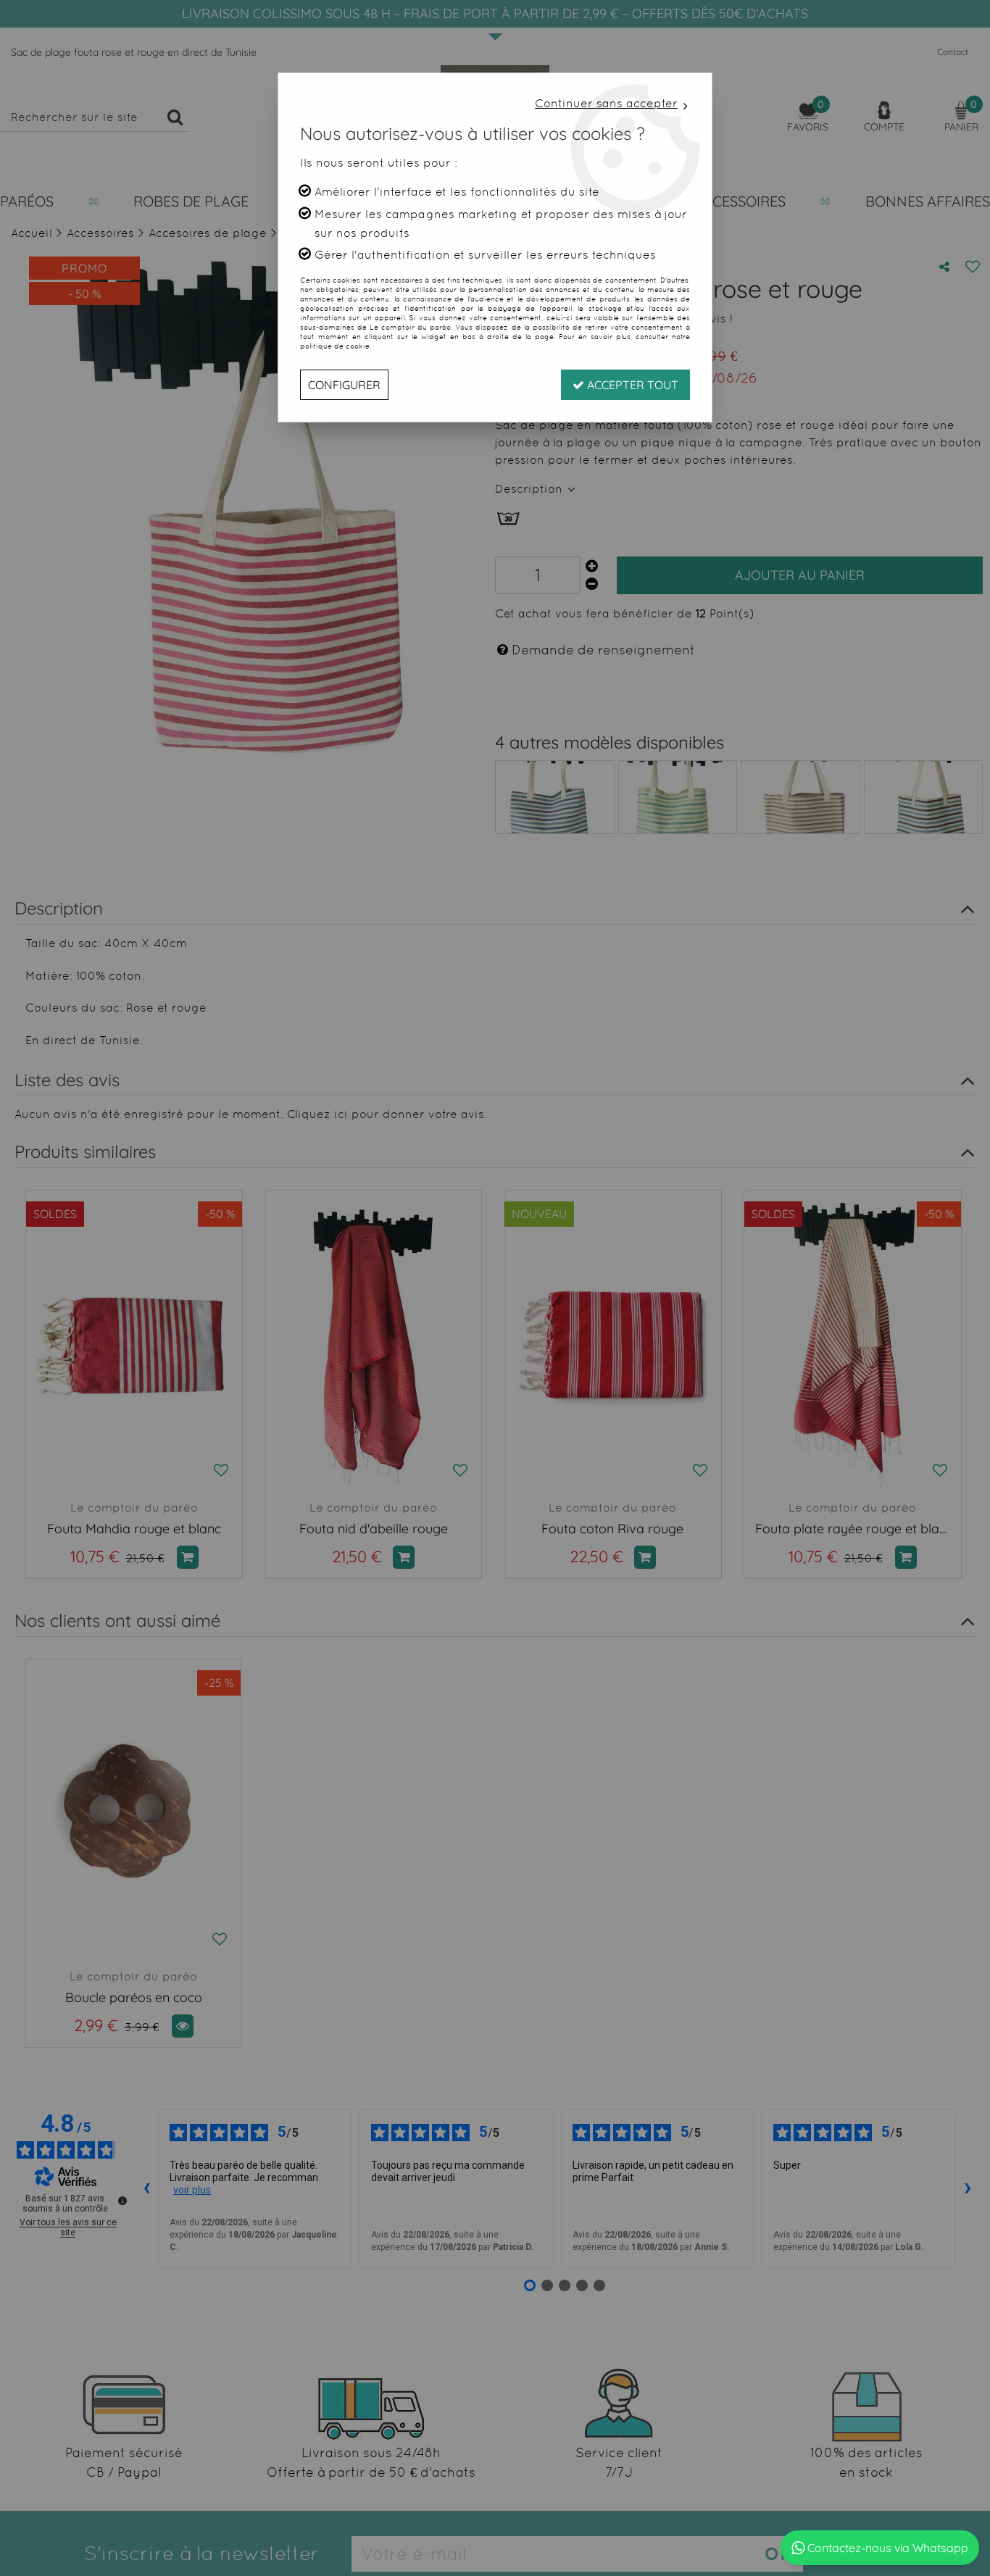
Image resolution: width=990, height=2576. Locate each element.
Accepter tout (631, 385)
